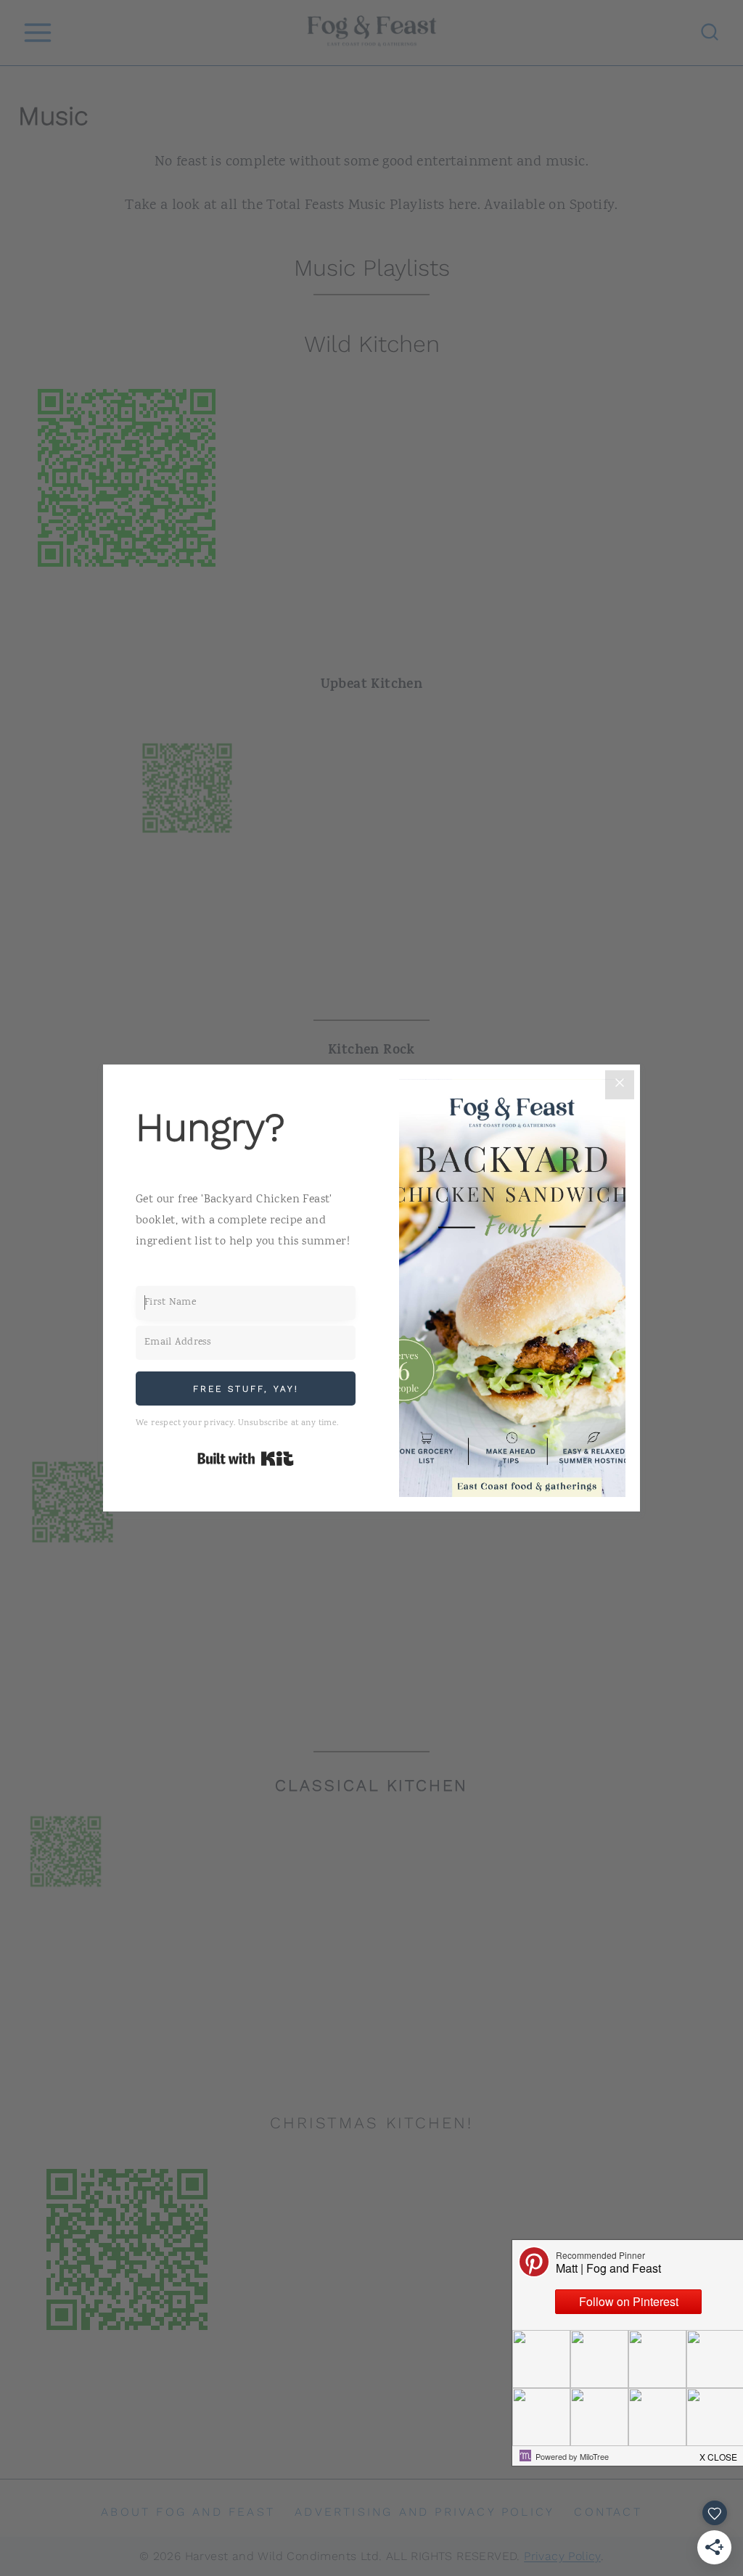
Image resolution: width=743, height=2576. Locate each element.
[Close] (620, 1085)
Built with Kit (246, 1459)
